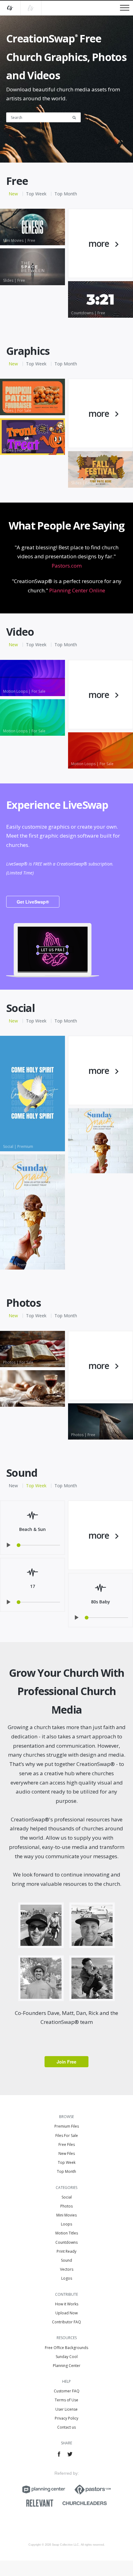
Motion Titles (67, 2233)
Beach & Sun (32, 1529)
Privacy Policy (66, 2418)
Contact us (66, 2427)
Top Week (36, 194)
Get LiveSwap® (33, 902)
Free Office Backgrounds (66, 2348)
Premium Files (67, 2126)
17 (32, 1586)
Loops (66, 2224)
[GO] (76, 117)
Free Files (67, 2144)
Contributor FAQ (66, 2322)
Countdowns (66, 2242)
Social (67, 2197)
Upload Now (66, 2313)
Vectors (67, 2269)
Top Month (66, 194)
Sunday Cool (67, 2357)
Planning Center (67, 2366)
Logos (67, 2278)
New (13, 194)
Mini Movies (66, 2215)
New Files (67, 2153)
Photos (66, 2206)
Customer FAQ (67, 2391)
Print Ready (66, 2251)
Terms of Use (66, 2400)
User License (66, 2409)
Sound (66, 2260)
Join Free (66, 2062)
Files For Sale (67, 2136)
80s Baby (101, 1602)
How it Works (67, 2304)
